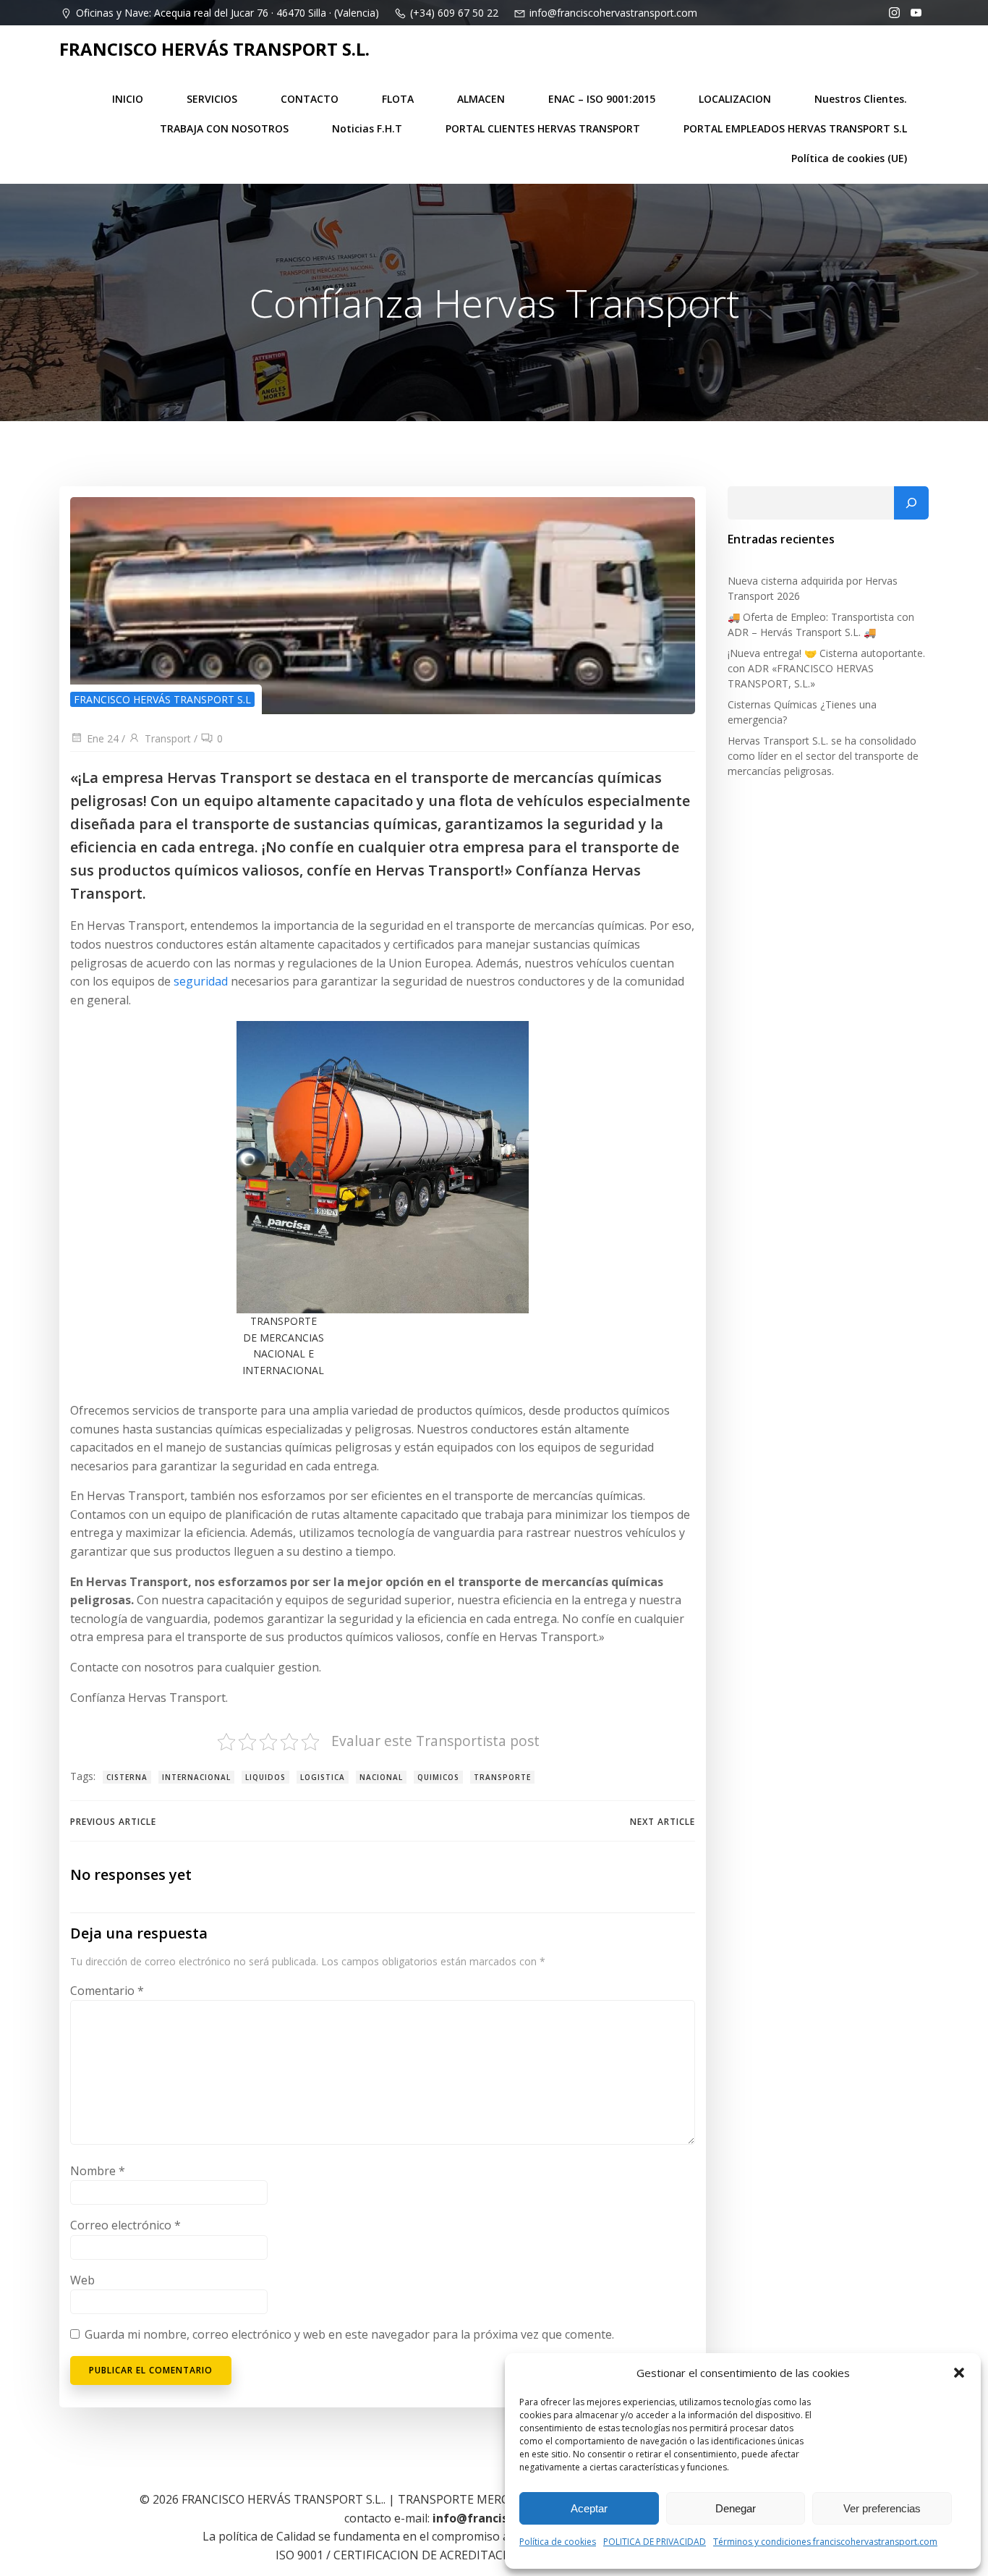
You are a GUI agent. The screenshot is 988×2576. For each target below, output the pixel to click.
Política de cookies (558, 2542)
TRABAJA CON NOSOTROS (224, 128)
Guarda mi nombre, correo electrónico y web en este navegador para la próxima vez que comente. (349, 2334)
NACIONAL (381, 1777)
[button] (959, 2373)
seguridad (202, 981)
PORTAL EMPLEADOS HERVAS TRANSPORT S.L (795, 128)
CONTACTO (310, 99)
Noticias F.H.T (367, 128)
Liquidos (265, 1777)
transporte (502, 1777)
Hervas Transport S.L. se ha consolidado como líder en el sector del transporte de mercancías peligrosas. (823, 756)
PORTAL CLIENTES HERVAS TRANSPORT (543, 128)
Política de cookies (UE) (849, 158)
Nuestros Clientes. (861, 99)
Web (82, 2280)
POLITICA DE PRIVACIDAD (655, 2542)
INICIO (128, 99)
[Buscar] (911, 503)
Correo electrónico (125, 2225)
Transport (168, 738)
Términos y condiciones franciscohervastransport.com (825, 2542)
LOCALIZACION (735, 99)
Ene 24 (103, 738)
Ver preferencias (882, 2508)
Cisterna (127, 1777)
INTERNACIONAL (196, 1777)
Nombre (98, 2171)
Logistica (323, 1777)
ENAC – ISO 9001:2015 (602, 99)
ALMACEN (481, 99)
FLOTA (398, 99)
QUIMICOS (438, 1777)
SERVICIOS (212, 99)
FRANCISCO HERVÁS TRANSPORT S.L (162, 699)
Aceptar (589, 2508)
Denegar (736, 2508)
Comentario (107, 1991)
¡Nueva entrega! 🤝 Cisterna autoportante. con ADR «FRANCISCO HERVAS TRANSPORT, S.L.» (826, 668)
